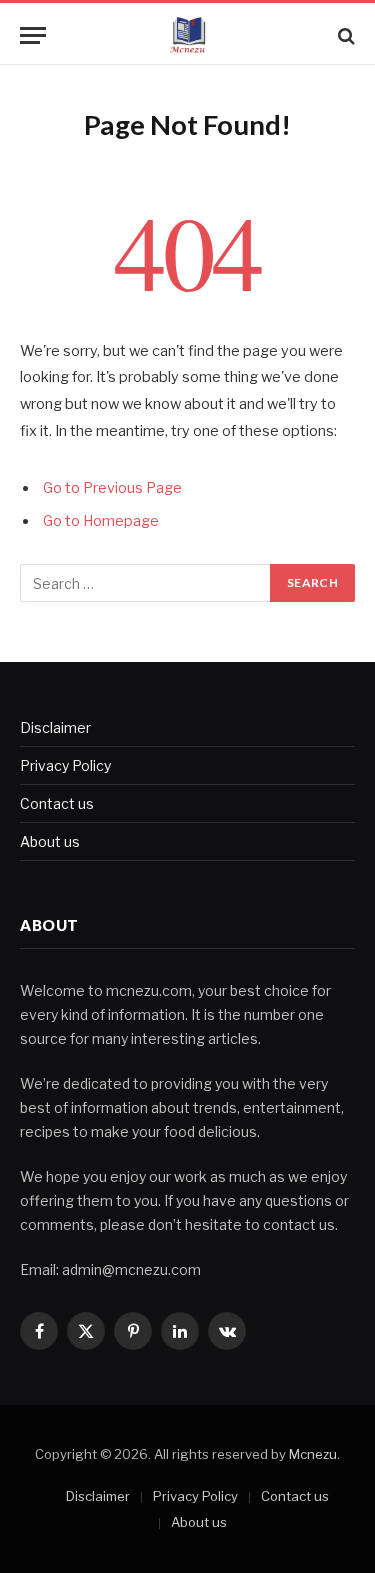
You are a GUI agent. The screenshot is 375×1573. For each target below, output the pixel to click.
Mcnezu (313, 1454)
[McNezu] (187, 35)
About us (50, 841)
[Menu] (33, 35)
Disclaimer (55, 727)
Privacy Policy (65, 765)
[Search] (344, 35)
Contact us (57, 803)
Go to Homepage (101, 521)
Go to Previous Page (112, 488)
